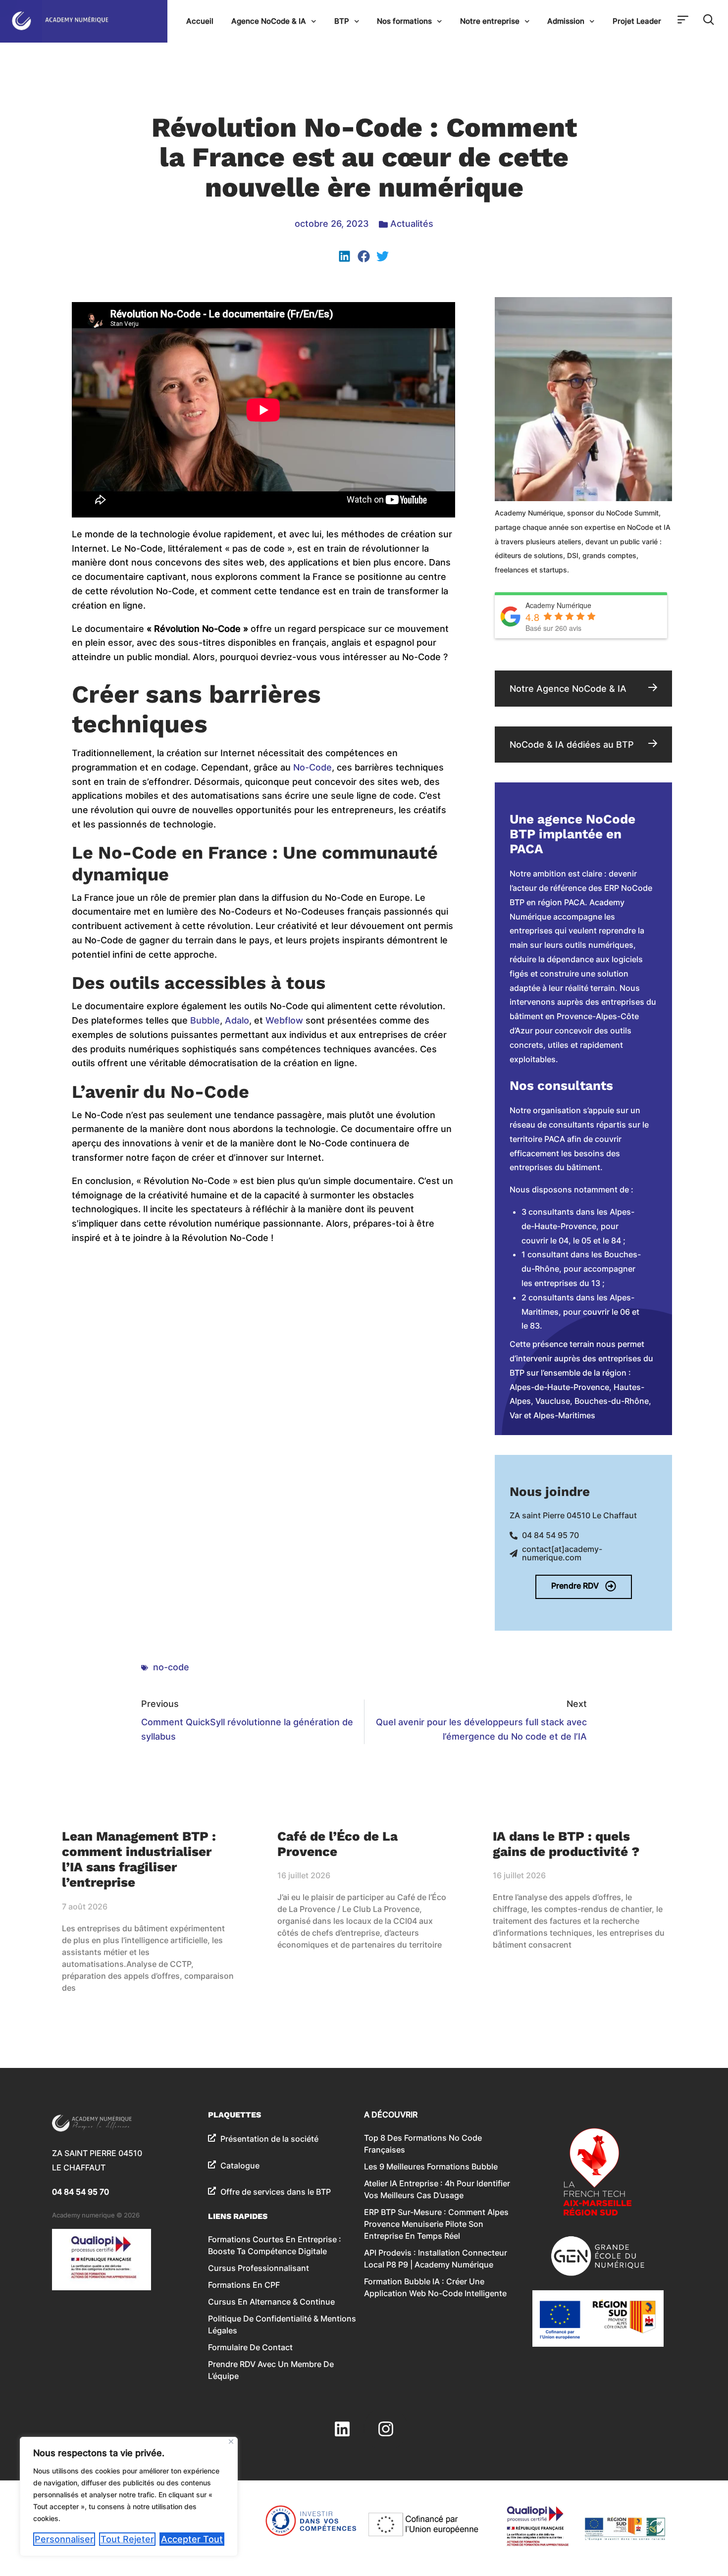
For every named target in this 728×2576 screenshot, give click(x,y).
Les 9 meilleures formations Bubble (431, 2166)
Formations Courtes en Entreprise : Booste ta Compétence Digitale (275, 2245)
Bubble (205, 1020)
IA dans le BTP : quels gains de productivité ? (566, 1844)
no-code (171, 1667)
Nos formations (404, 21)
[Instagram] (386, 2428)
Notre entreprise (490, 21)
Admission (566, 21)
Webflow (284, 1020)
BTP (342, 21)
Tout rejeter (127, 2539)
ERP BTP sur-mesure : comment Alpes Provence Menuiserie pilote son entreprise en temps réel (436, 2224)
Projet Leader (637, 21)
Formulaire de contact (250, 2347)
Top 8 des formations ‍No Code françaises (423, 2144)
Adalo (237, 1020)
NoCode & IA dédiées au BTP (572, 745)
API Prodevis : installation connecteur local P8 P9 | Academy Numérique (436, 2259)
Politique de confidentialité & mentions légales (282, 2324)
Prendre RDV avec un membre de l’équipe (271, 2370)
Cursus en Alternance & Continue (271, 2302)
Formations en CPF (244, 2285)
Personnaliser (64, 2539)
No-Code (312, 767)
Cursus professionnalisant (259, 2268)
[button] (345, 256)
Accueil (200, 21)
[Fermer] (231, 2442)
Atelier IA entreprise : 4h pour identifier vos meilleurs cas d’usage (437, 2189)
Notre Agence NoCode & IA (568, 689)
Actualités (412, 224)
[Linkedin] (342, 2428)
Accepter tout (192, 2539)
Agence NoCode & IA (269, 21)
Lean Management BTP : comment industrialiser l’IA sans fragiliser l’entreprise (139, 1859)
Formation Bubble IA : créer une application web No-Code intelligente (435, 2287)
